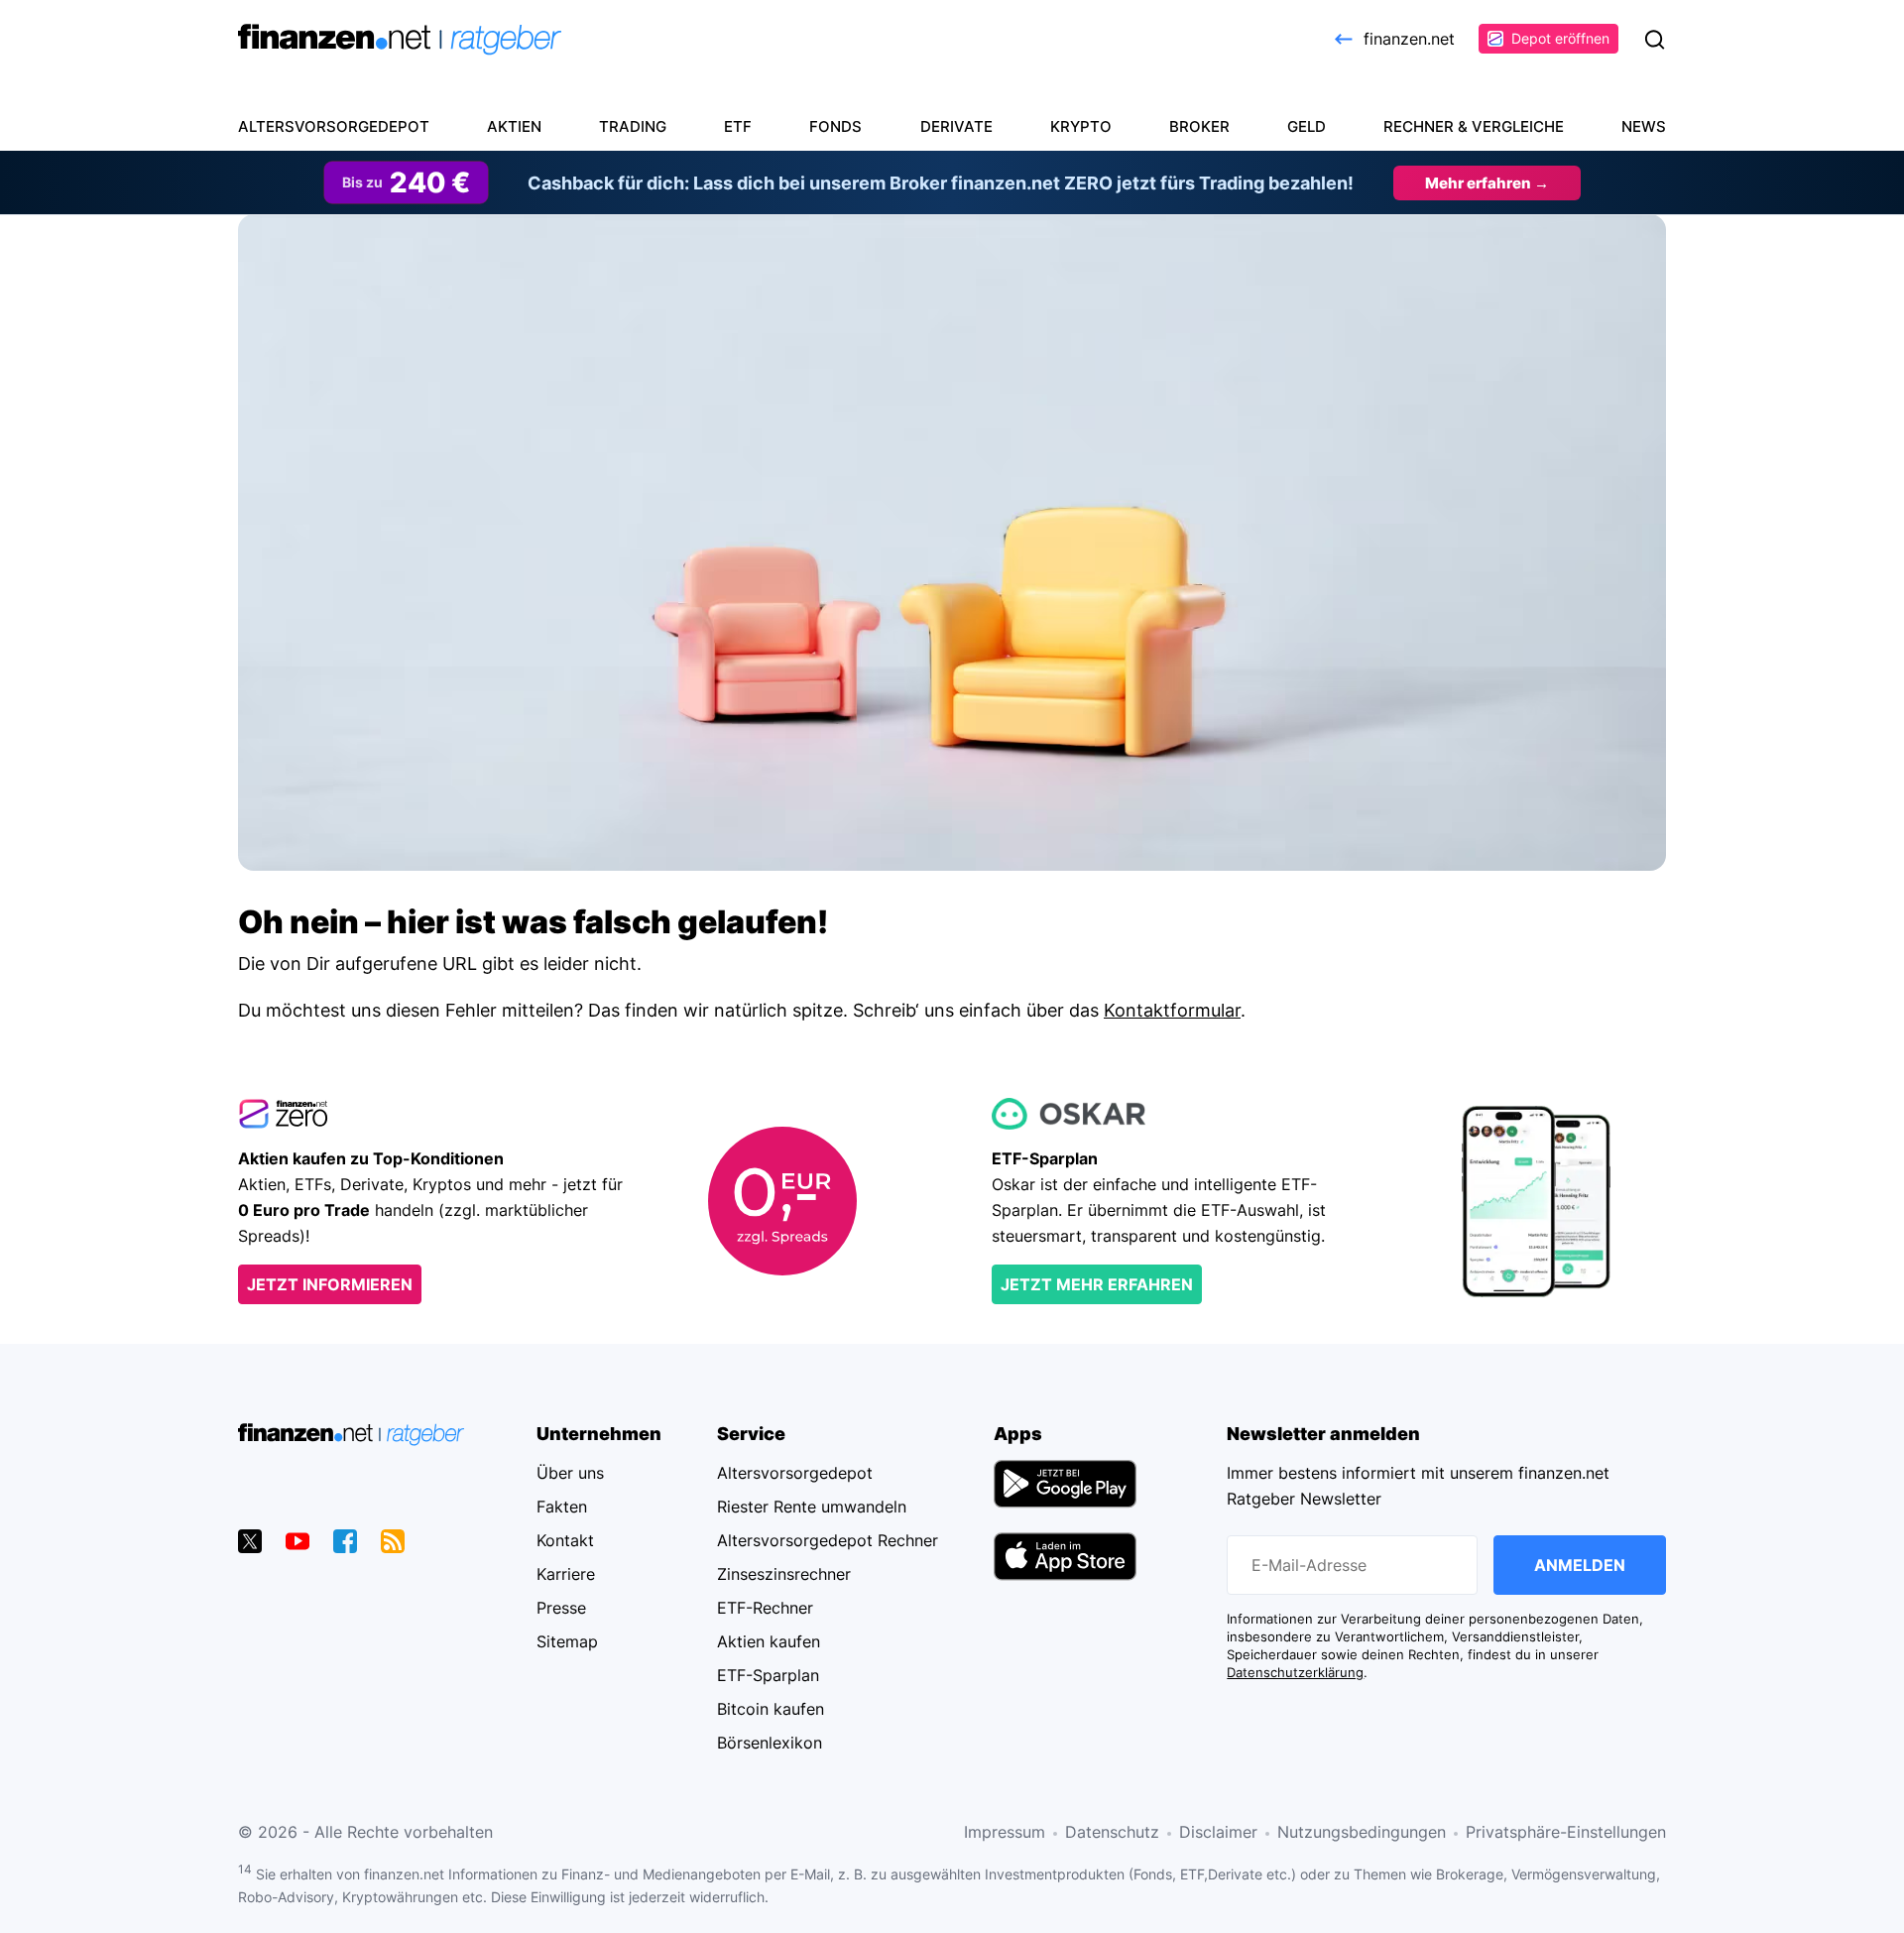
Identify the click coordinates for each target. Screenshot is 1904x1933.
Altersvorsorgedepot (334, 126)
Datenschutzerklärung (1295, 1673)
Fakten (562, 1507)
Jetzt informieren (330, 1284)
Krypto (1081, 126)
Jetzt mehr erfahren (1097, 1284)
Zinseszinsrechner (784, 1574)
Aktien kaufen (769, 1641)
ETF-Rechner (765, 1608)
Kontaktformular (1172, 1010)
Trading (633, 126)
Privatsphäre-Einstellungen (1566, 1832)
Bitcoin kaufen (771, 1709)
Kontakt (565, 1540)
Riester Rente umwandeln (812, 1507)
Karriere (566, 1574)
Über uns (570, 1473)
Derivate (956, 126)
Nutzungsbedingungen (1362, 1832)
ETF (738, 126)
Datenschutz (1112, 1832)
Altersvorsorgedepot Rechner (828, 1540)
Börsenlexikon (770, 1743)
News (1644, 126)
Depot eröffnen (1560, 38)
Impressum (1005, 1832)
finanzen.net (1409, 39)
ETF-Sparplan (768, 1675)
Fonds (835, 126)
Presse (561, 1608)
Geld (1307, 126)
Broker (1199, 126)
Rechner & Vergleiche (1474, 126)
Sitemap (567, 1641)
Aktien (514, 126)
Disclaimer (1218, 1832)
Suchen (1654, 40)
